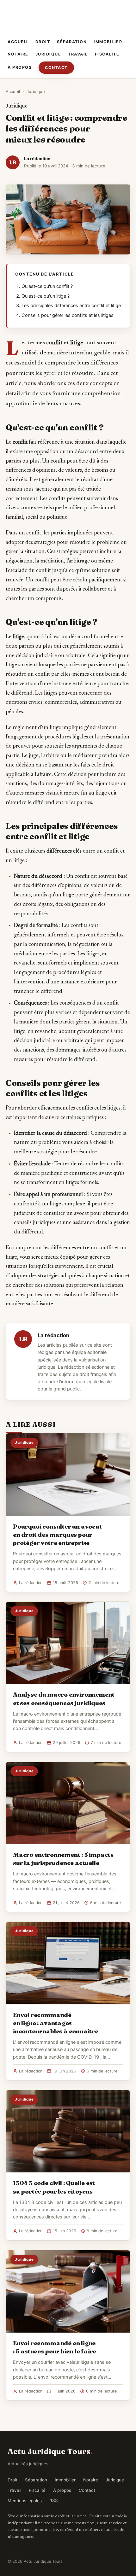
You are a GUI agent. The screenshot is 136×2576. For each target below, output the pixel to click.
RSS (54, 2501)
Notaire (18, 54)
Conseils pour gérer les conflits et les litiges (68, 315)
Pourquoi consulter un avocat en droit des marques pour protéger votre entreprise (58, 1535)
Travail (78, 54)
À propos (20, 67)
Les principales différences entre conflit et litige (71, 306)
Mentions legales (25, 2501)
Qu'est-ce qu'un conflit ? (47, 286)
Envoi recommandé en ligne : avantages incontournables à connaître (56, 2023)
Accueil (18, 42)
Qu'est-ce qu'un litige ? (46, 296)
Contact (56, 68)
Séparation (72, 42)
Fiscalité (107, 54)
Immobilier (108, 42)
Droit (43, 42)
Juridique (48, 54)
